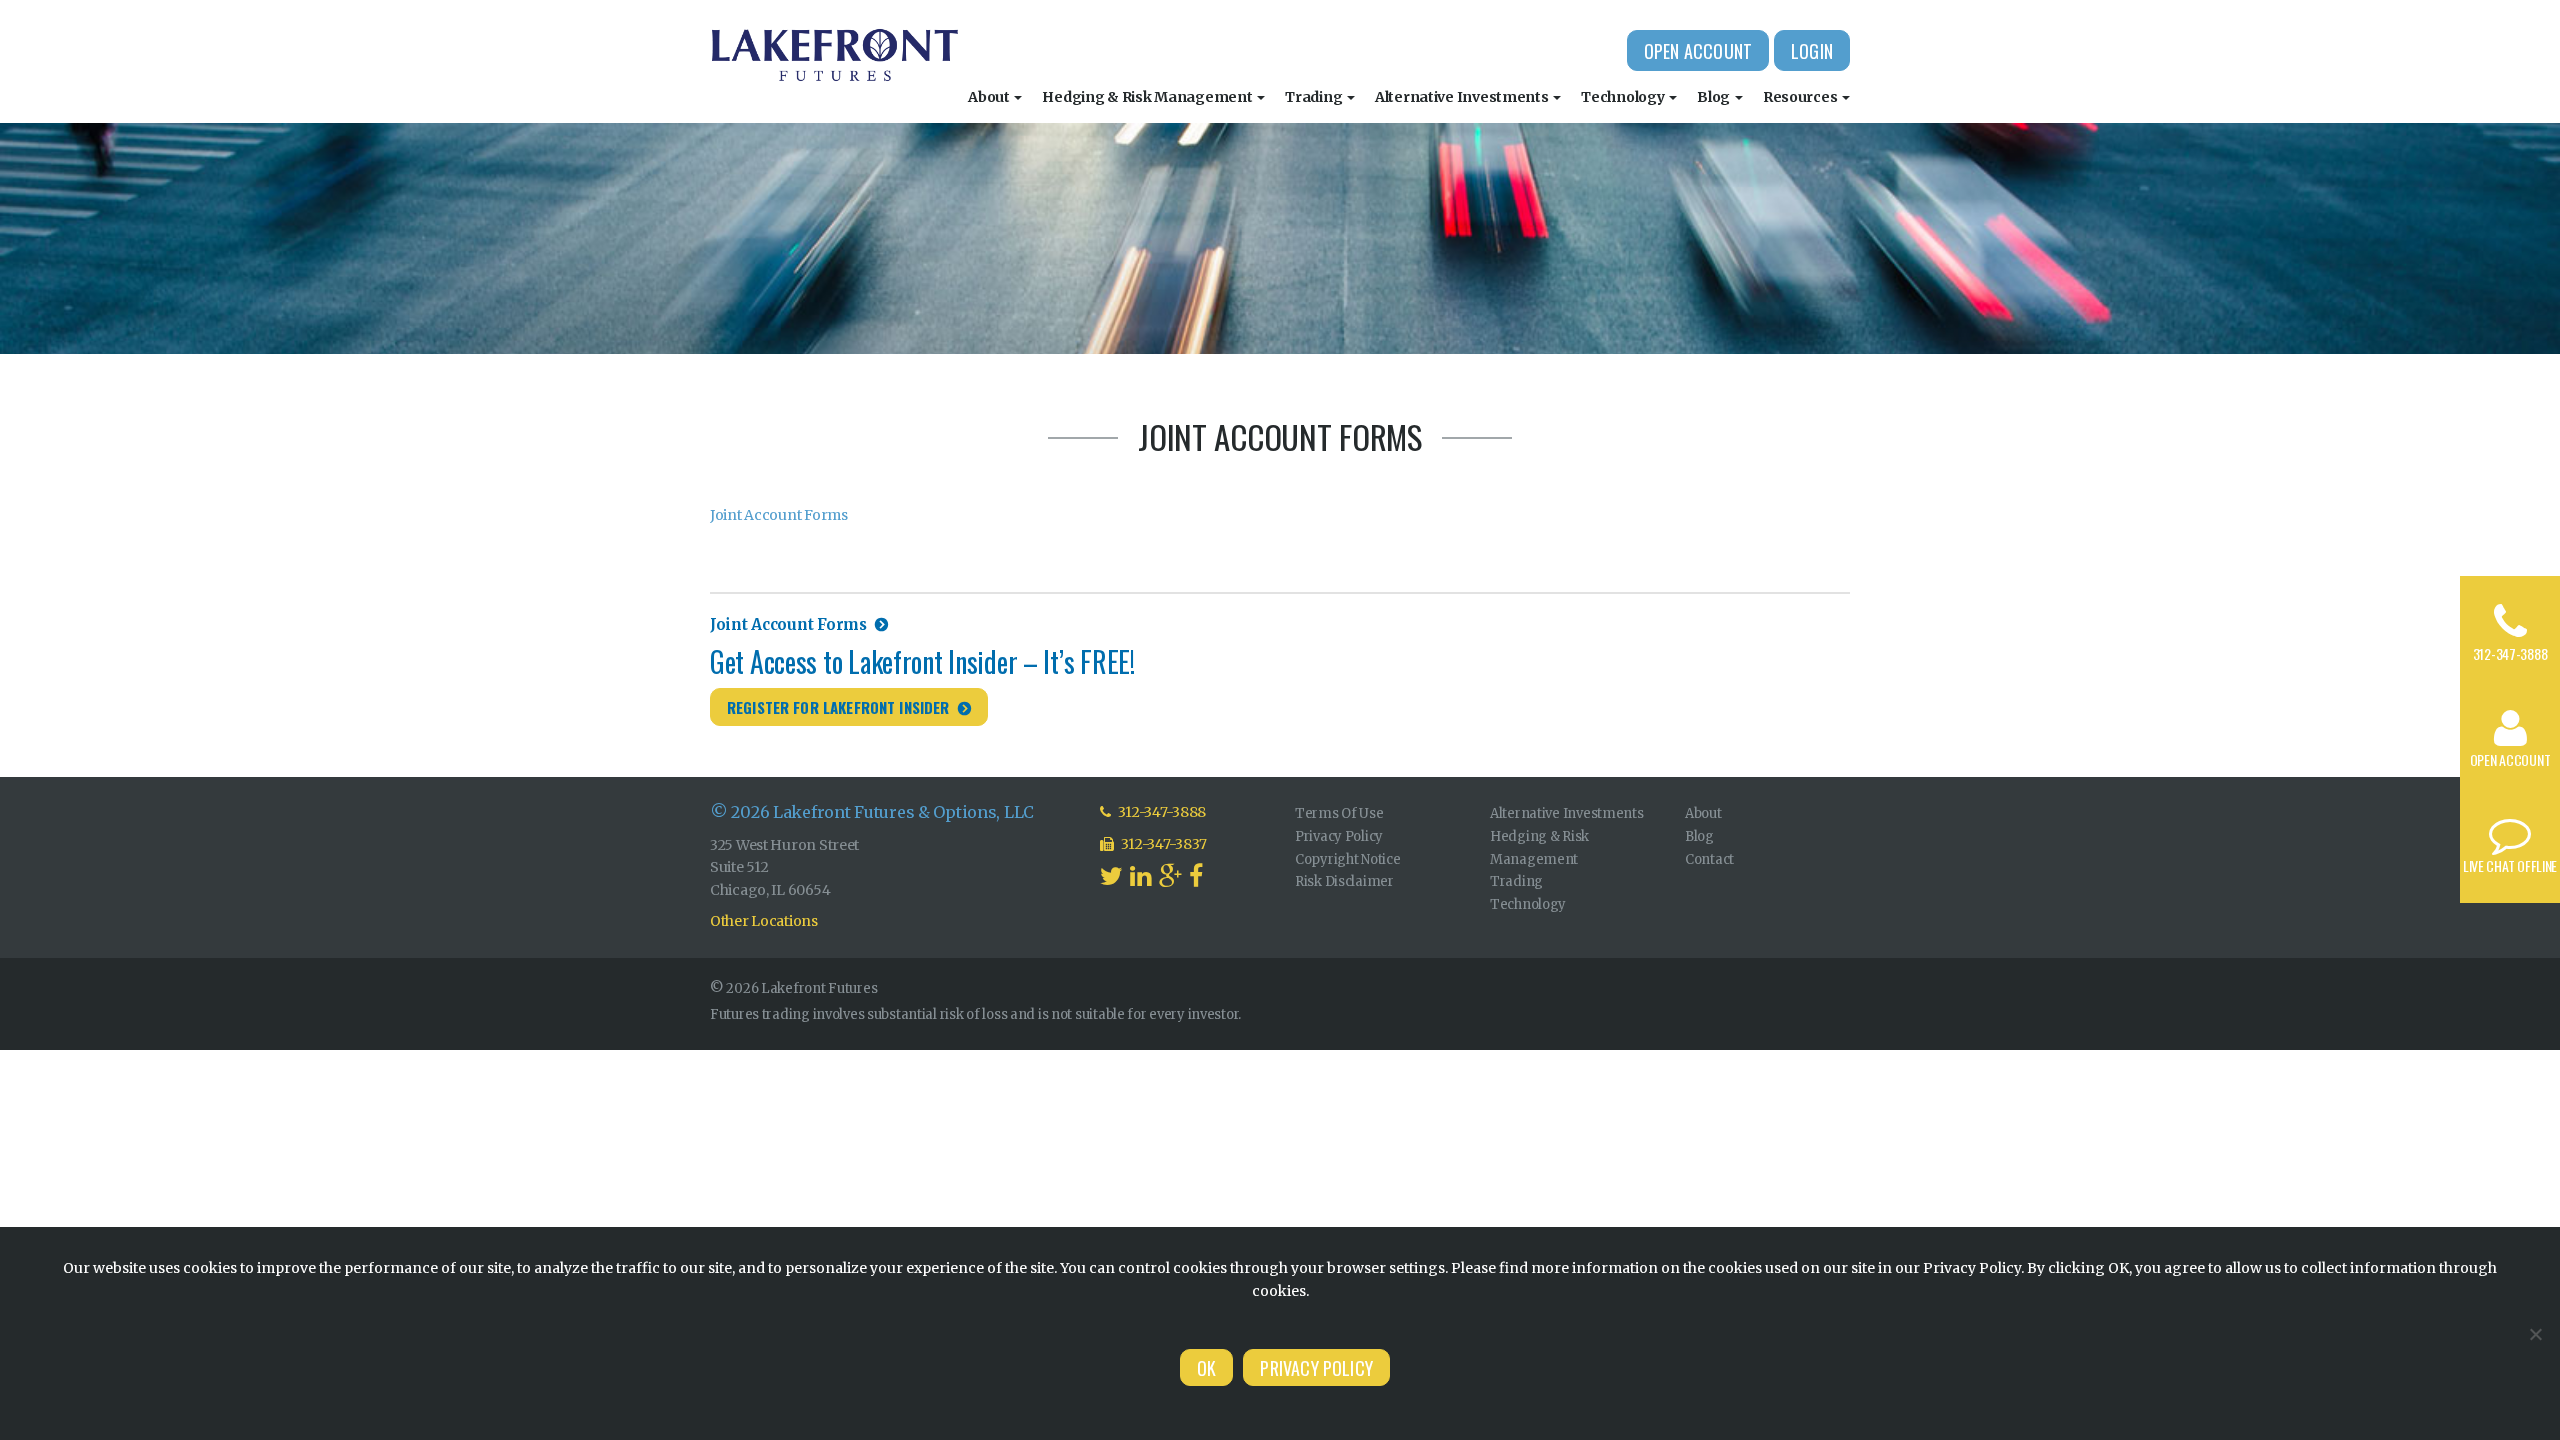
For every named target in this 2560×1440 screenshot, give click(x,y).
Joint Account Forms (779, 515)
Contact (1709, 859)
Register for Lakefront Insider (838, 707)
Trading (1315, 97)
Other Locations (764, 921)
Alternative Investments (1463, 97)
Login (1812, 51)
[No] (2535, 1334)
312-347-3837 (1163, 844)
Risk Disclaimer (1344, 881)
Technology (1624, 97)
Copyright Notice (1348, 859)
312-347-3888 (2510, 653)
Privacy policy (1316, 1368)
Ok (1206, 1368)
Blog (1715, 97)
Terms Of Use (1339, 813)
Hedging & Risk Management (1148, 97)
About (990, 97)
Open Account (1698, 51)
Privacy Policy (1339, 836)
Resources (1801, 97)
